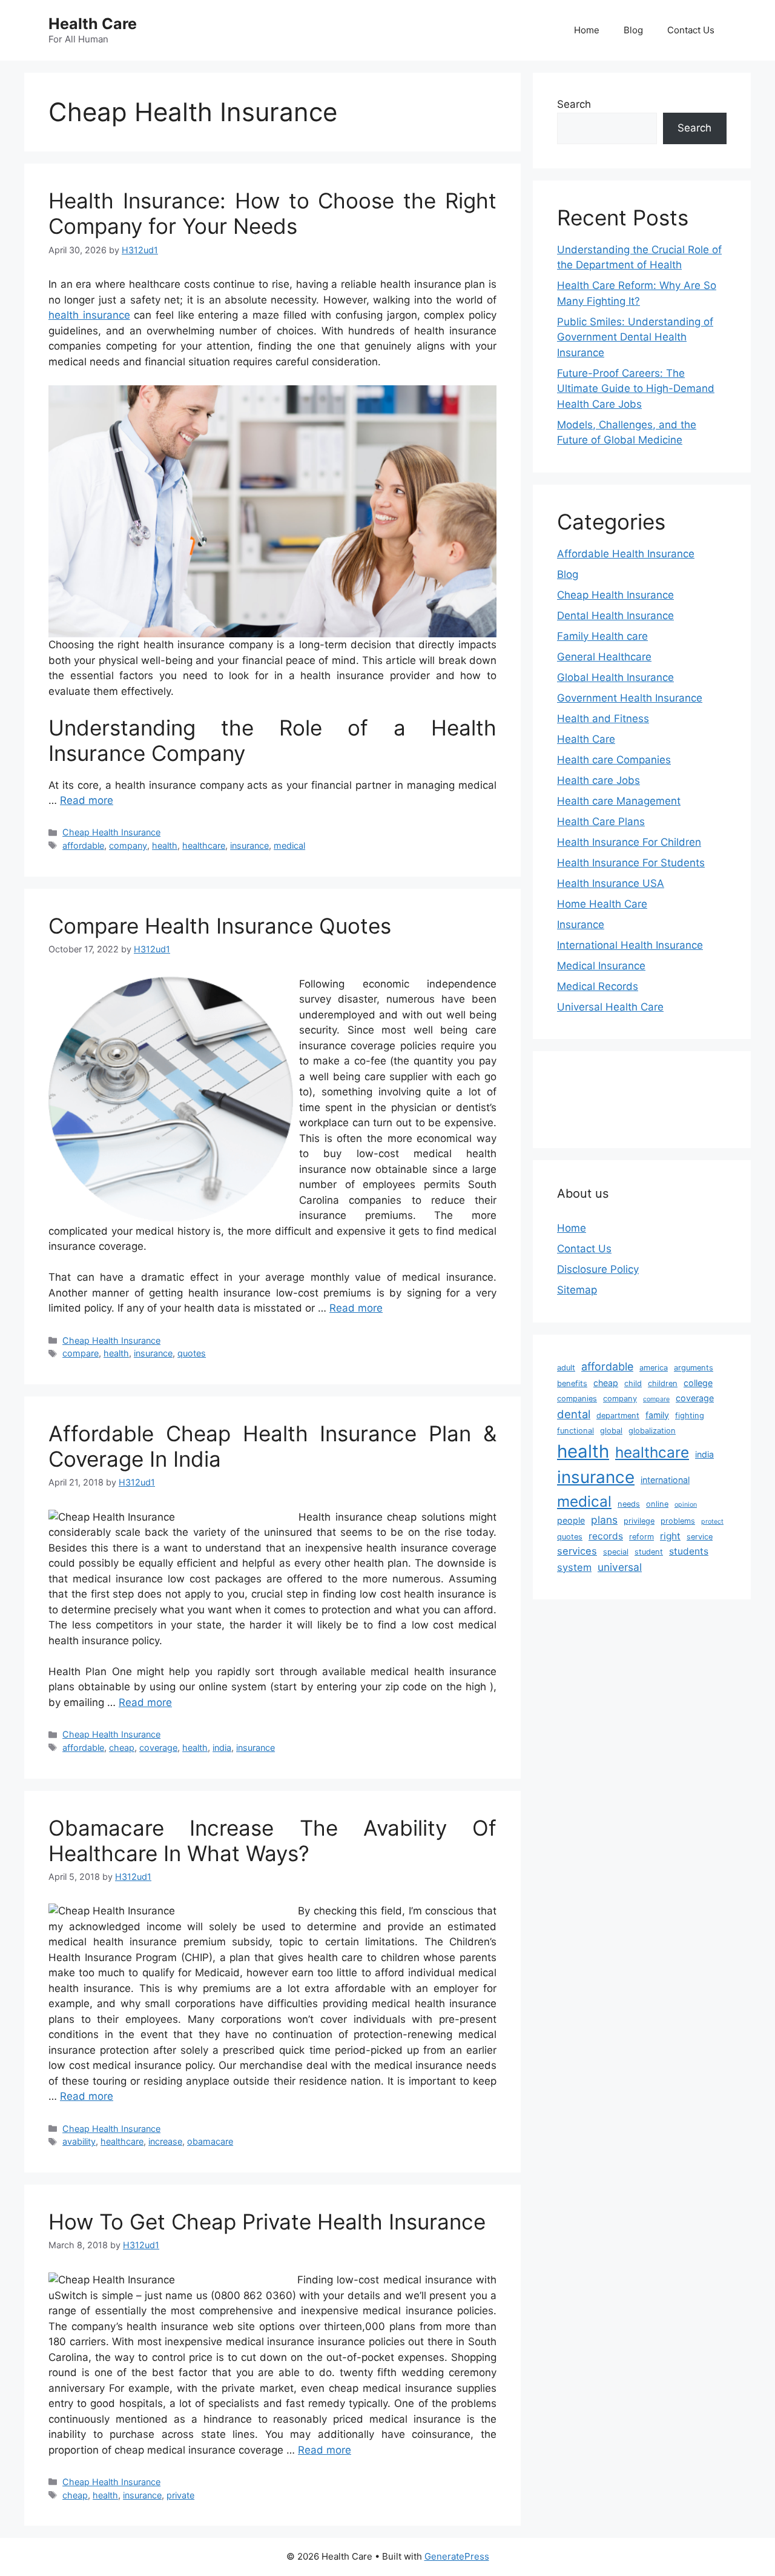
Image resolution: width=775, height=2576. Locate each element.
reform (641, 1537)
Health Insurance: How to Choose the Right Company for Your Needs (272, 213)
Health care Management (619, 801)
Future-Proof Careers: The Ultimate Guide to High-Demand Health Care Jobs (636, 389)
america (654, 1368)
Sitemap (577, 1290)
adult (566, 1368)
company (128, 845)
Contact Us (691, 30)
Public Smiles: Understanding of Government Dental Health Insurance (635, 337)
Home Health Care (602, 904)
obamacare (210, 2141)
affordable (83, 845)
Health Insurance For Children (629, 842)
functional (575, 1431)
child (633, 1383)
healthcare (204, 845)
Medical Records (598, 986)
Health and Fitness (603, 719)
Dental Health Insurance (615, 616)
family (657, 1415)
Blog (633, 30)
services (577, 1551)
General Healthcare (604, 657)
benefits (572, 1383)
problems (678, 1521)
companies (577, 1399)
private (180, 2495)
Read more (87, 800)
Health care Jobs (599, 780)
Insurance (581, 925)
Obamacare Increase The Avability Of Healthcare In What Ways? (272, 1841)
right (670, 1536)
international (665, 1480)
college (698, 1383)
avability (79, 2141)
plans (604, 1520)
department (618, 1416)
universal (620, 1567)
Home (587, 30)
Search (574, 104)
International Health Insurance (630, 945)
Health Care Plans (601, 822)
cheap (122, 1748)
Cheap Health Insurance (111, 832)
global (611, 1431)
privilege (639, 1521)
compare (81, 1353)
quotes (192, 1353)
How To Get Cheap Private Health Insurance (267, 2222)
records (606, 1536)
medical (289, 845)
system (574, 1567)
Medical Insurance (601, 966)
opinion (686, 1505)
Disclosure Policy (598, 1269)
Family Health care (602, 636)
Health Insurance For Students (631, 863)
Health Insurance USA (611, 883)
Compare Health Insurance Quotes (220, 926)
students (689, 1551)
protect (712, 1522)
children (663, 1383)
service (700, 1537)
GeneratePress (457, 2556)
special (616, 1552)
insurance (249, 845)
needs (629, 1504)
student (649, 1552)
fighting (690, 1416)
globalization (652, 1431)
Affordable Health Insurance (626, 554)
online (657, 1504)
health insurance (89, 315)
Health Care (93, 24)
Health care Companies (614, 760)
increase (165, 2141)
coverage (158, 1748)
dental (574, 1414)
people (571, 1520)
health (165, 845)
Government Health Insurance (630, 698)
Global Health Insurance (615, 677)
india (222, 1748)
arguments (694, 1368)
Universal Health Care (610, 1007)
